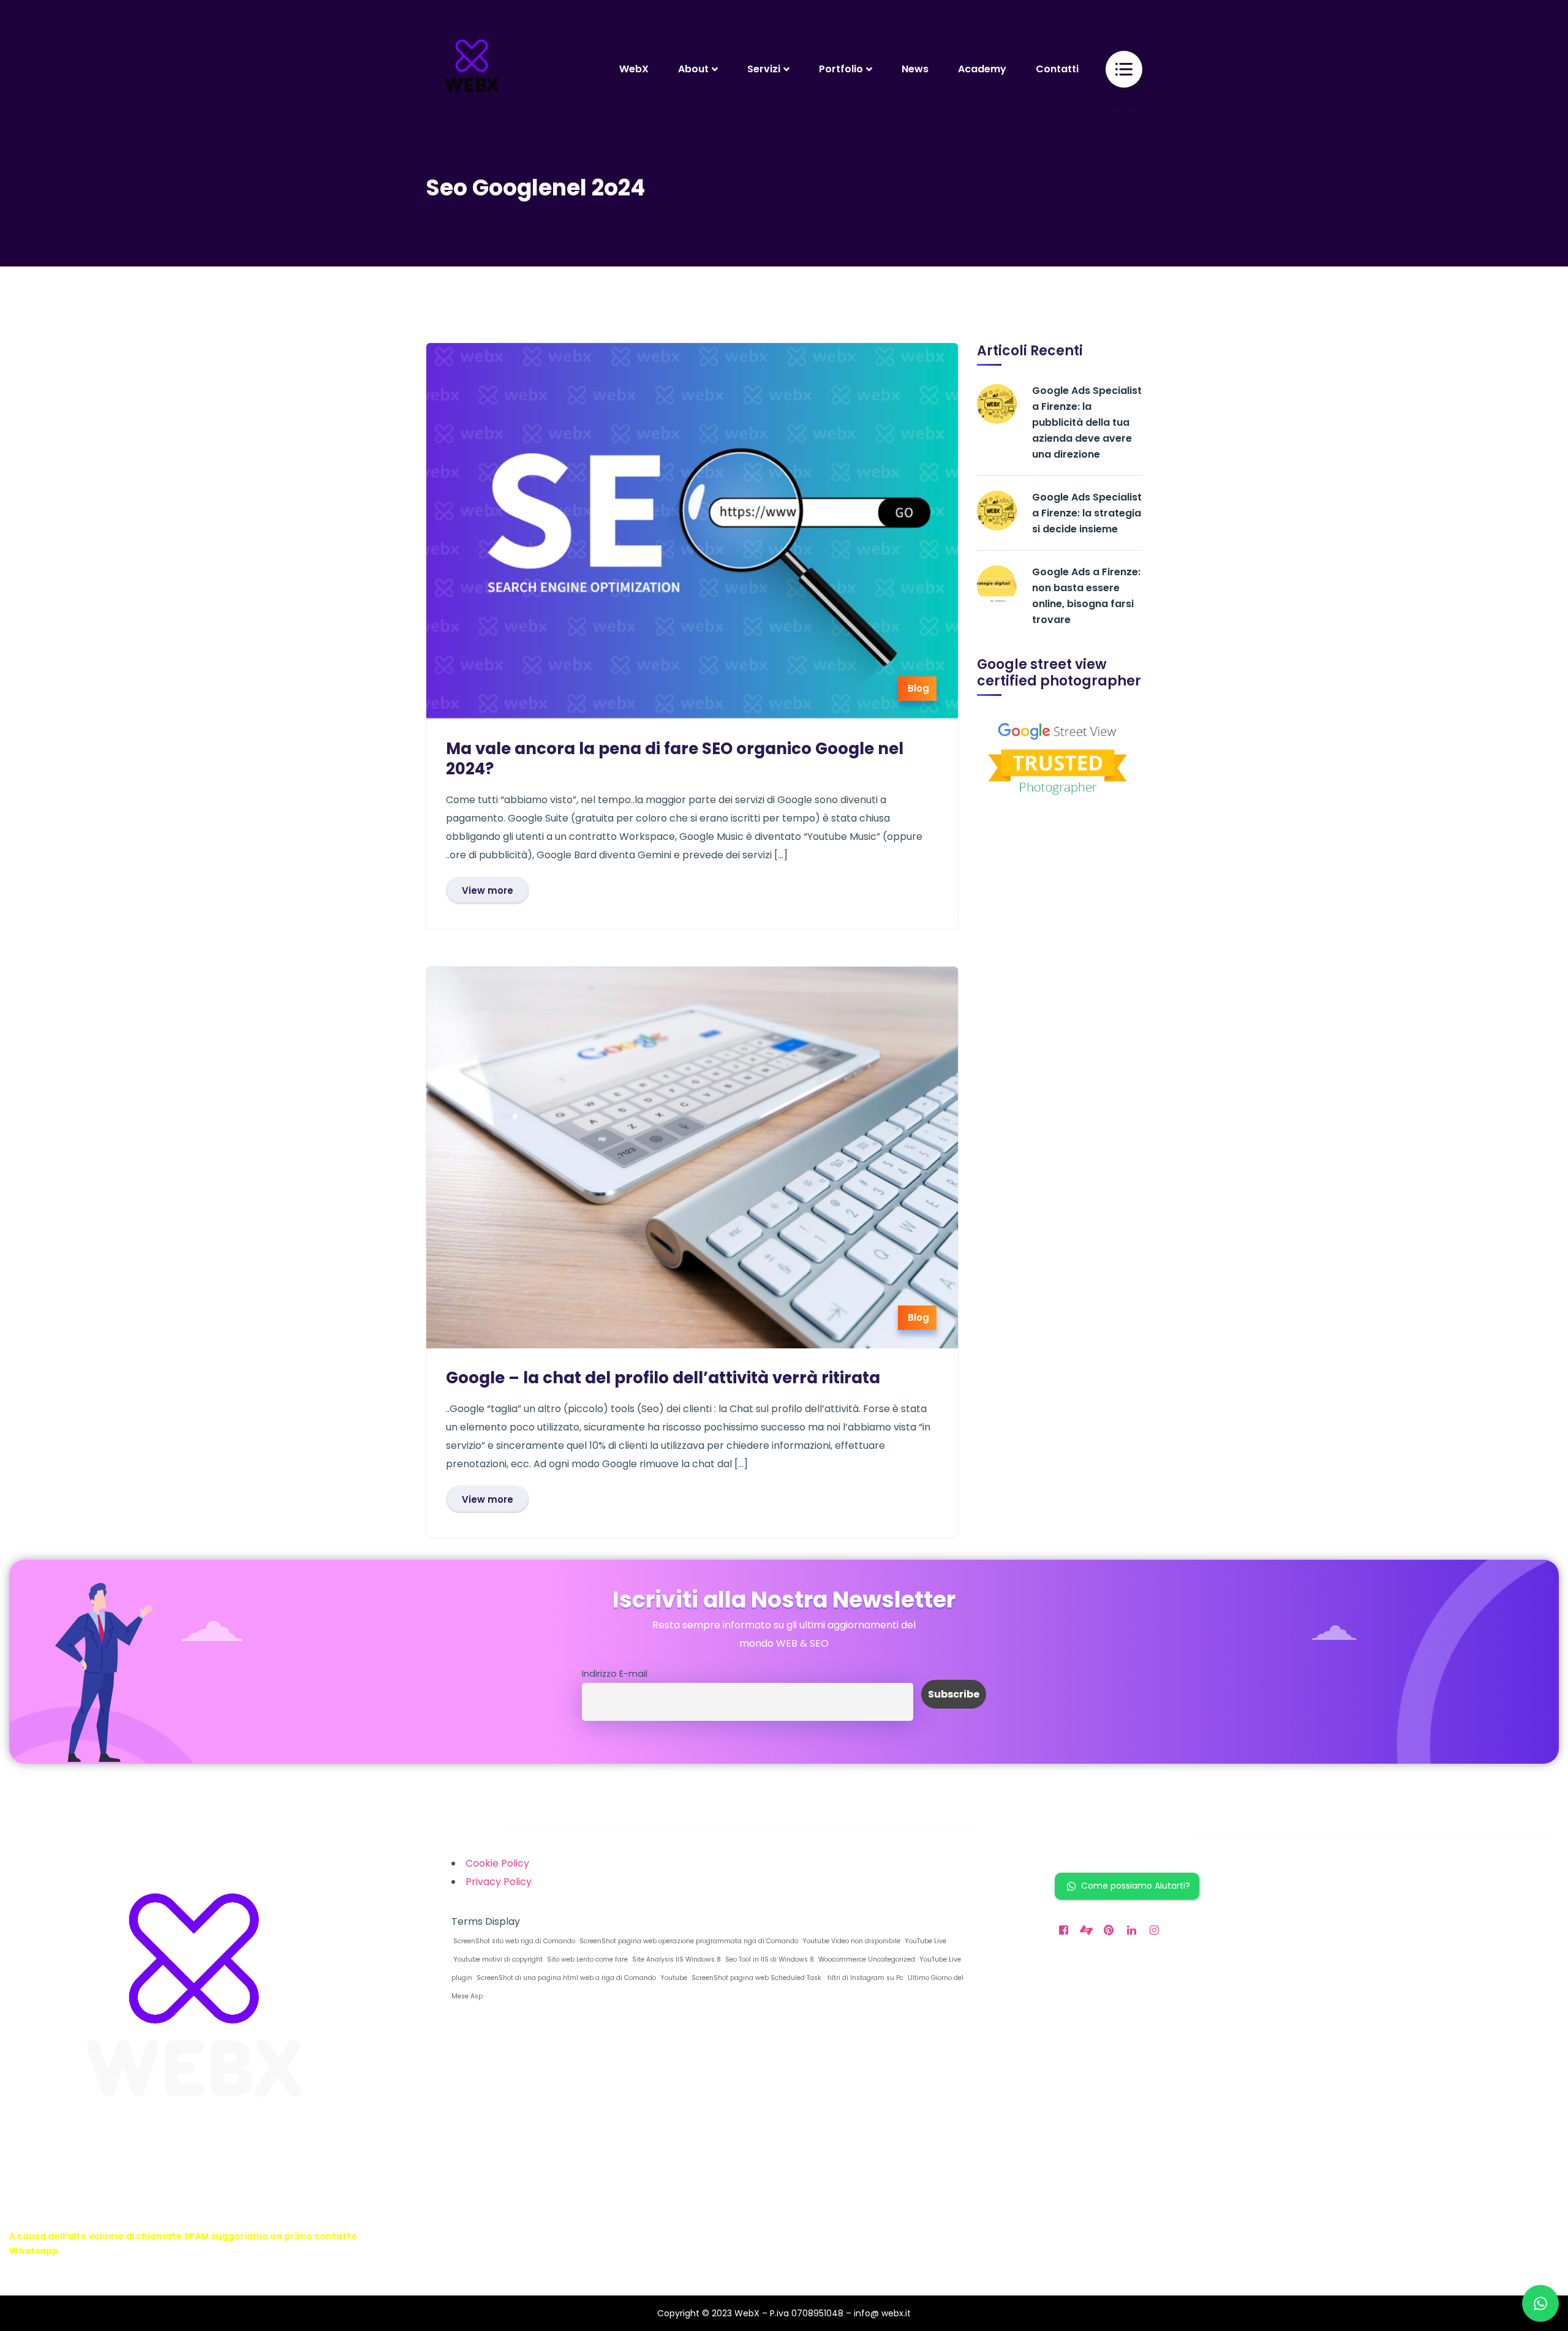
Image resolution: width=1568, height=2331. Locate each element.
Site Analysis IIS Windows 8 (676, 1959)
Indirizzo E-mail (615, 1674)
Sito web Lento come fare (586, 1959)
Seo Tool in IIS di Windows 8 (769, 1959)
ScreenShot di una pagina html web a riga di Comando (565, 1978)
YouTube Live (925, 1941)
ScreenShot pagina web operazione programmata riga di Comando (688, 1941)
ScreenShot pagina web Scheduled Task (756, 1978)
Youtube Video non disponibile (850, 1941)
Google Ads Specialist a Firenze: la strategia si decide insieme (1087, 513)
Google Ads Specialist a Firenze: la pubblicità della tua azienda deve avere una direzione (1087, 422)
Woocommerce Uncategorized (866, 1959)
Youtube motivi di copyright (497, 1959)
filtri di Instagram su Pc (864, 1978)
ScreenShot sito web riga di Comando (513, 1941)
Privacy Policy (499, 1882)
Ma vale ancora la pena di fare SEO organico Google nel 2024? (675, 759)
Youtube (673, 1978)
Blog (918, 688)
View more (488, 890)
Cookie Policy (497, 1863)
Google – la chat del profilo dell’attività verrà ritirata (663, 1378)
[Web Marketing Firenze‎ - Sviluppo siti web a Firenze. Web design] (472, 69)
